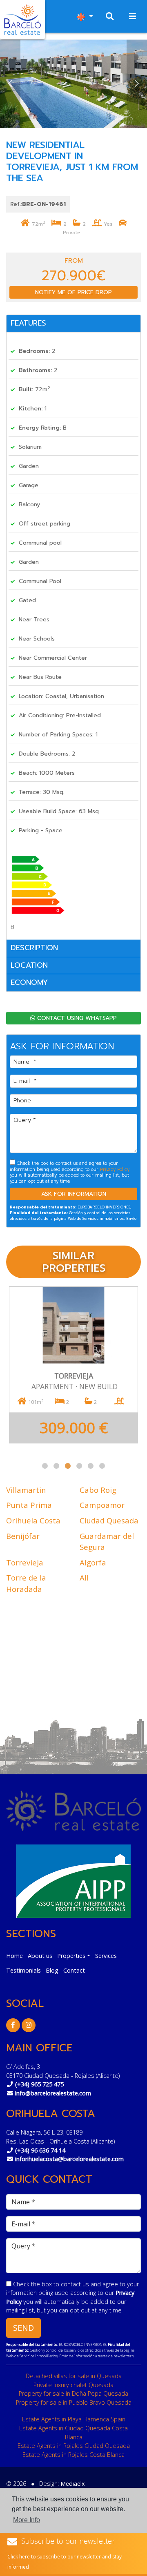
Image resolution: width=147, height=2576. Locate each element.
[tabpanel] (73, 1365)
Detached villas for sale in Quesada (74, 2376)
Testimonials (23, 1970)
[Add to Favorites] (126, 1299)
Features (28, 323)
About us (40, 1956)
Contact (74, 1970)
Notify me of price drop (73, 292)
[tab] (73, 324)
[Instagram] (29, 2025)
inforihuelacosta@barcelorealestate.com (69, 2159)
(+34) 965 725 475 (39, 2084)
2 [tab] (56, 1466)
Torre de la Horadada (26, 1583)
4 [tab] (79, 1466)
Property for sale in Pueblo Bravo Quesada (74, 2402)
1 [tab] (45, 1466)
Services (106, 1956)
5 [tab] (91, 1466)
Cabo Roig (98, 1490)
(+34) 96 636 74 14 (40, 2150)
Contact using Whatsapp (76, 1018)
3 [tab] (68, 1466)
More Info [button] (27, 2520)
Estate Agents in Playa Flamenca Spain (74, 2419)
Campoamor (102, 1505)
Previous (10, 84)
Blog (52, 1970)
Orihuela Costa (33, 1520)
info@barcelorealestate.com (53, 2093)
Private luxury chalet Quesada (73, 2385)
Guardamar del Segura (107, 1542)
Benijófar (23, 1536)
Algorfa (93, 1562)
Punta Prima (29, 1505)
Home (14, 1956)
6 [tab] (102, 1466)
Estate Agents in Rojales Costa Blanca (73, 2455)
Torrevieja (25, 1562)
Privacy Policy (115, 1169)
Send (23, 2328)
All (84, 1577)
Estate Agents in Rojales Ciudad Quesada (74, 2446)
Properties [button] (71, 1956)
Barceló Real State (22, 20)
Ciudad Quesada (109, 1520)
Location (29, 965)
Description (34, 948)
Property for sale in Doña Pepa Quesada (73, 2393)
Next (137, 84)
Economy (29, 982)
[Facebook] (13, 2025)
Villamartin (26, 1490)
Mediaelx (73, 2484)
